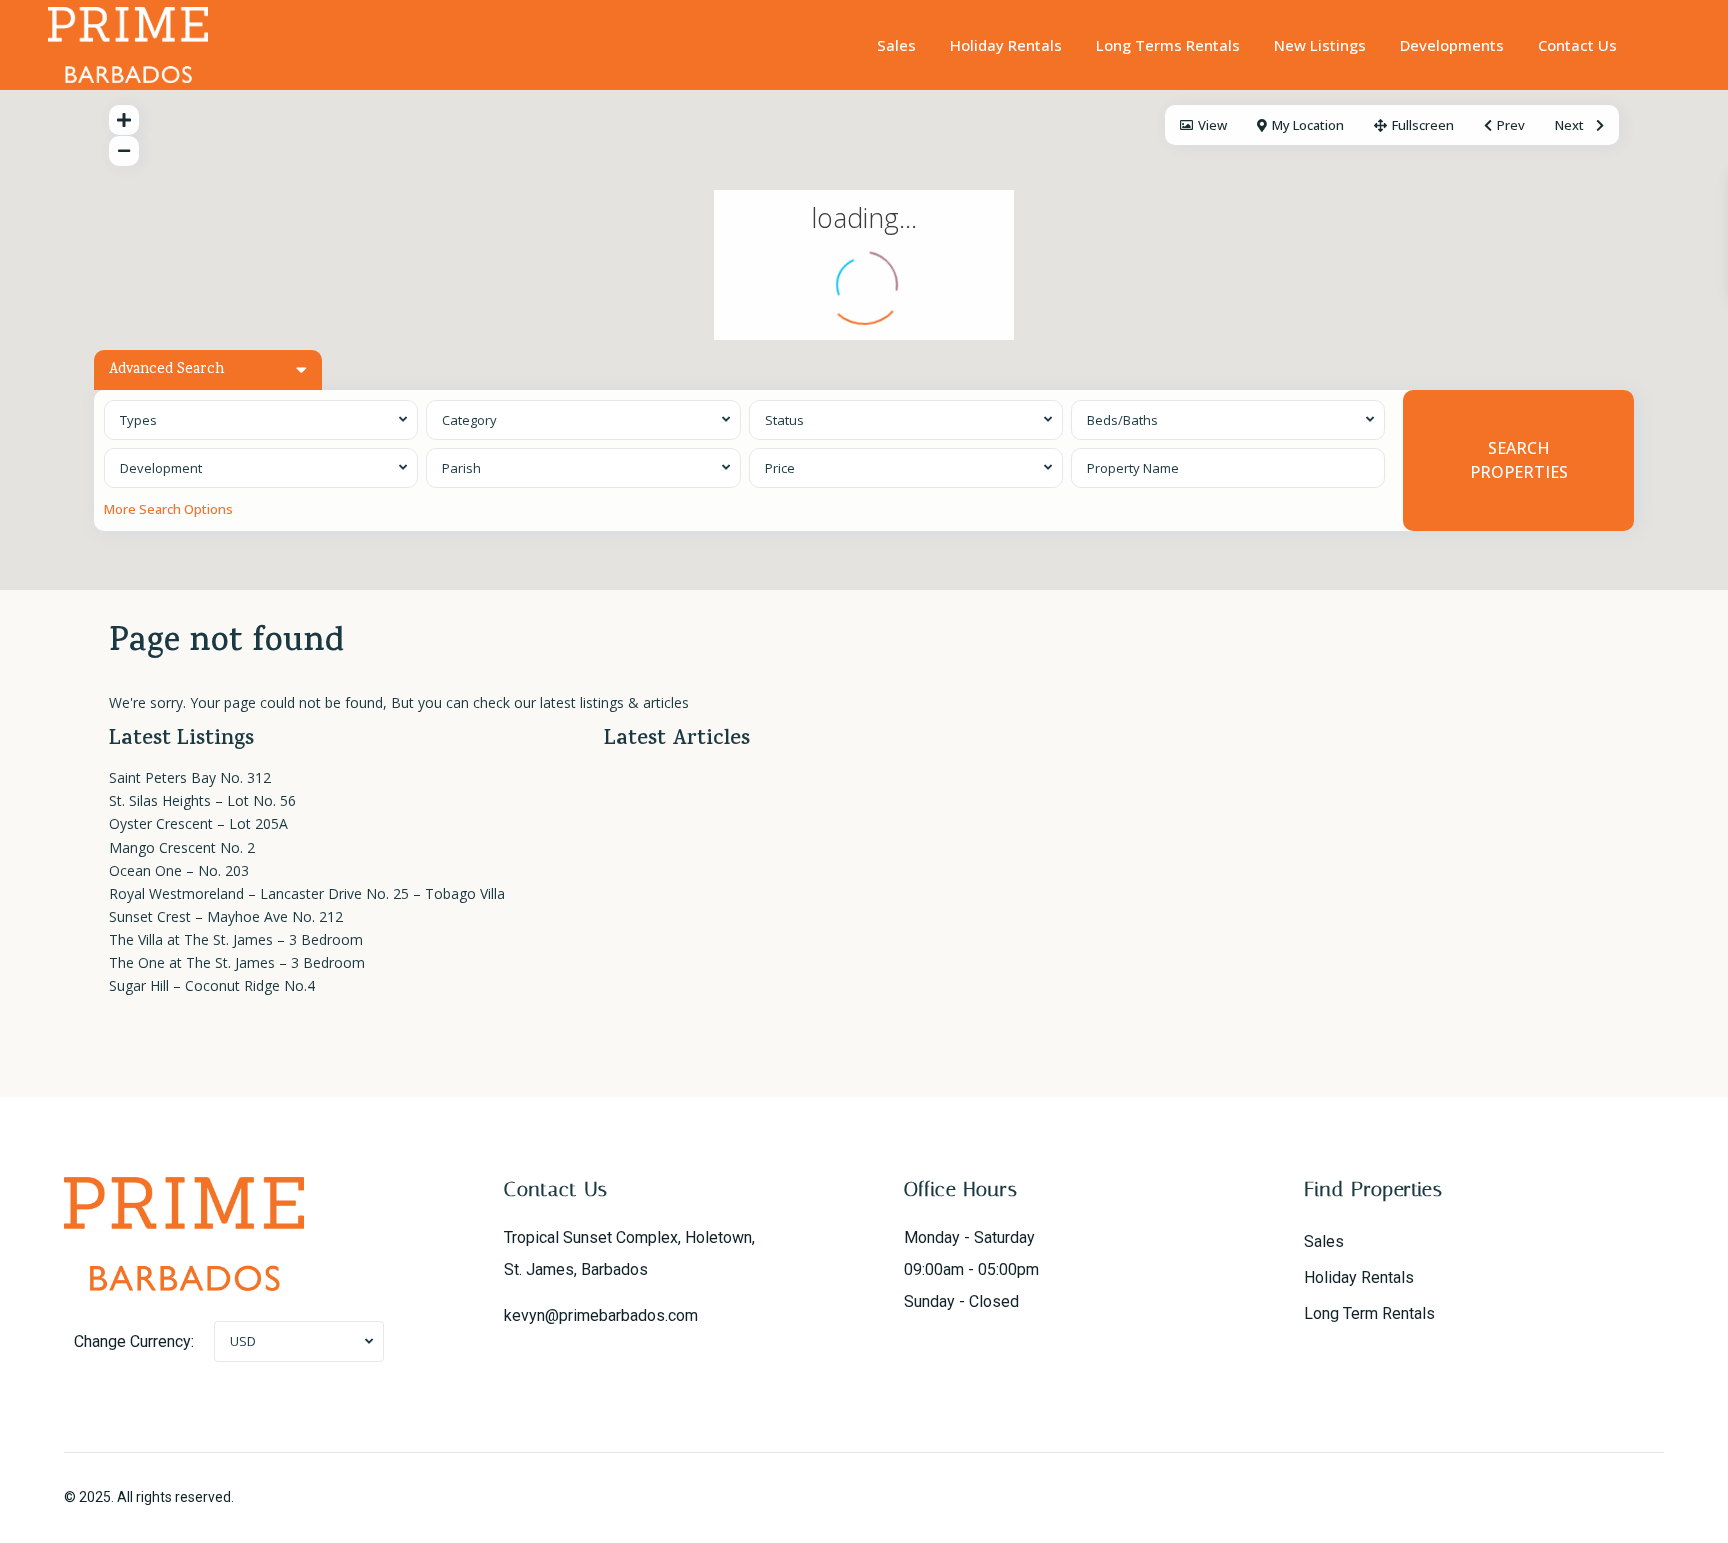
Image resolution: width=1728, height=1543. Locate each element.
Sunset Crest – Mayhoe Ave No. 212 (226, 916)
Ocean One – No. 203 (179, 870)
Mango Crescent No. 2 (182, 847)
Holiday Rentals (1006, 45)
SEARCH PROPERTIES (1519, 459)
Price (780, 468)
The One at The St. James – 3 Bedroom (237, 962)
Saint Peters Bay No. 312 (190, 777)
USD (243, 1341)
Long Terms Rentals (1168, 45)
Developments (1452, 45)
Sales (896, 45)
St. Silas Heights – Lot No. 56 (202, 800)
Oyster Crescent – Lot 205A (198, 823)
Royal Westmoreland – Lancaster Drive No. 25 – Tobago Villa (307, 893)
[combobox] (261, 420)
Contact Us (1577, 45)
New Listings (1320, 45)
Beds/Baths (1122, 420)
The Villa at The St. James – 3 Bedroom (236, 939)
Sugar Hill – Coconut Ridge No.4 (212, 985)
